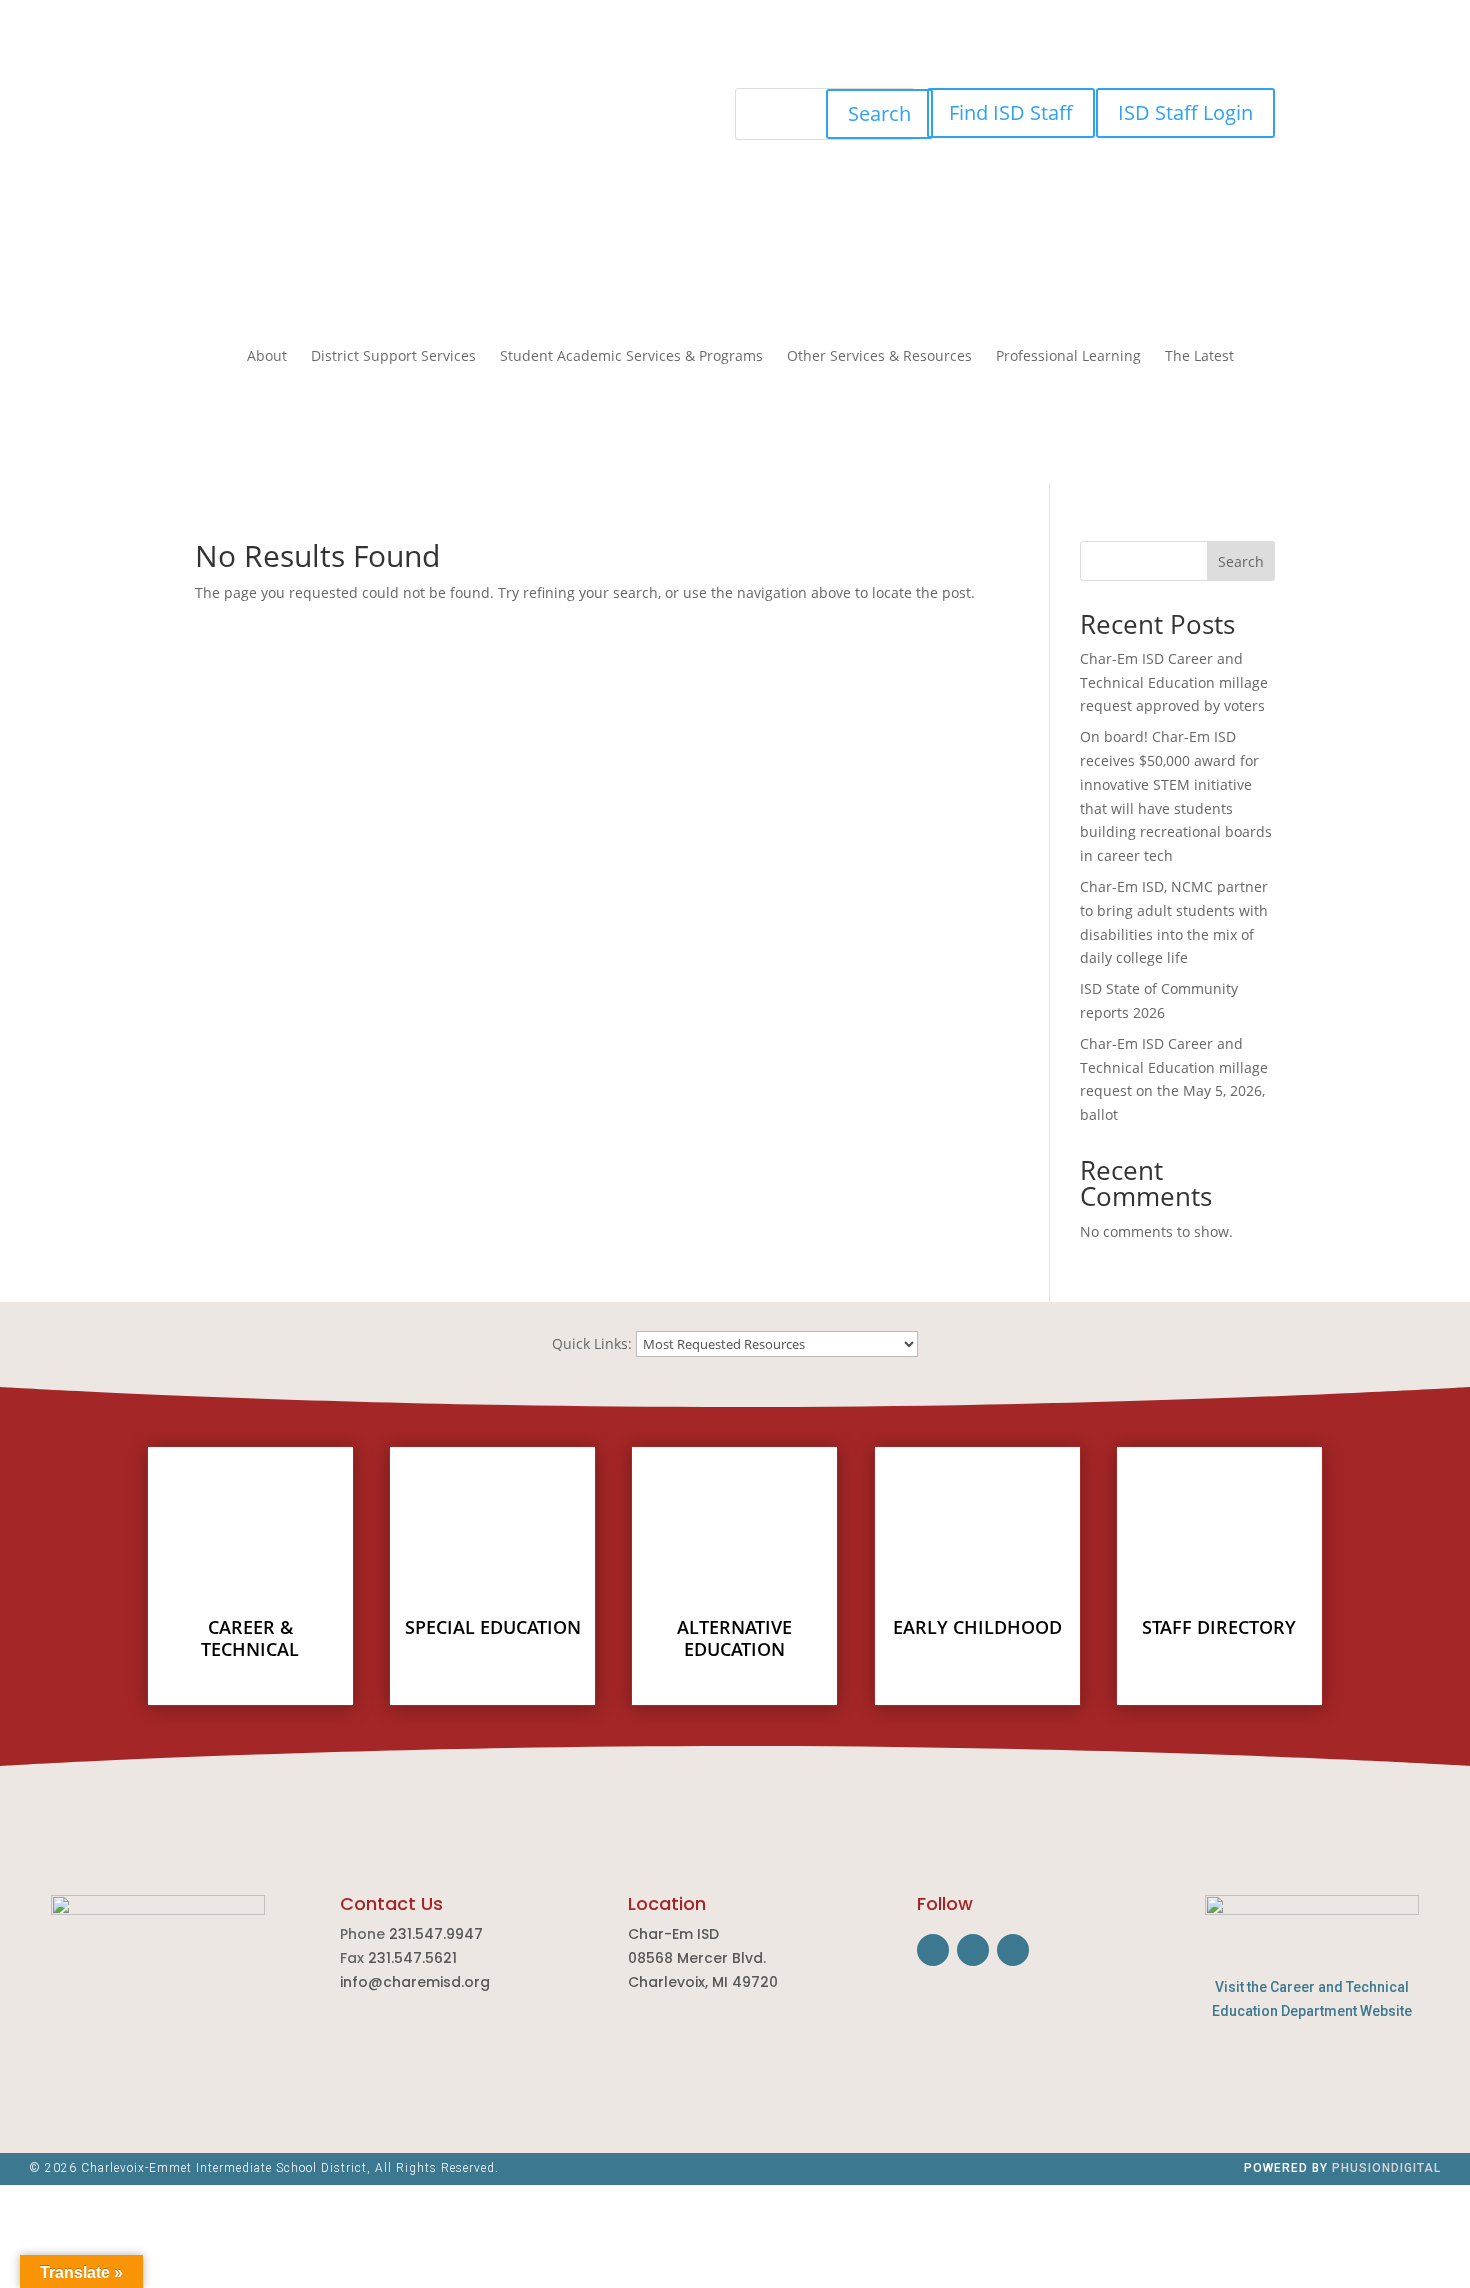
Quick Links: (592, 1343)
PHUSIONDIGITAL (1386, 2168)
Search (879, 113)
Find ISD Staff (1011, 112)
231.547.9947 (436, 1934)
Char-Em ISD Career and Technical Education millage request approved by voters (1174, 682)
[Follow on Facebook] (425, 104)
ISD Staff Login (1185, 112)
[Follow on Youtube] (505, 104)
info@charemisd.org (415, 1982)
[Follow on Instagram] (465, 104)
